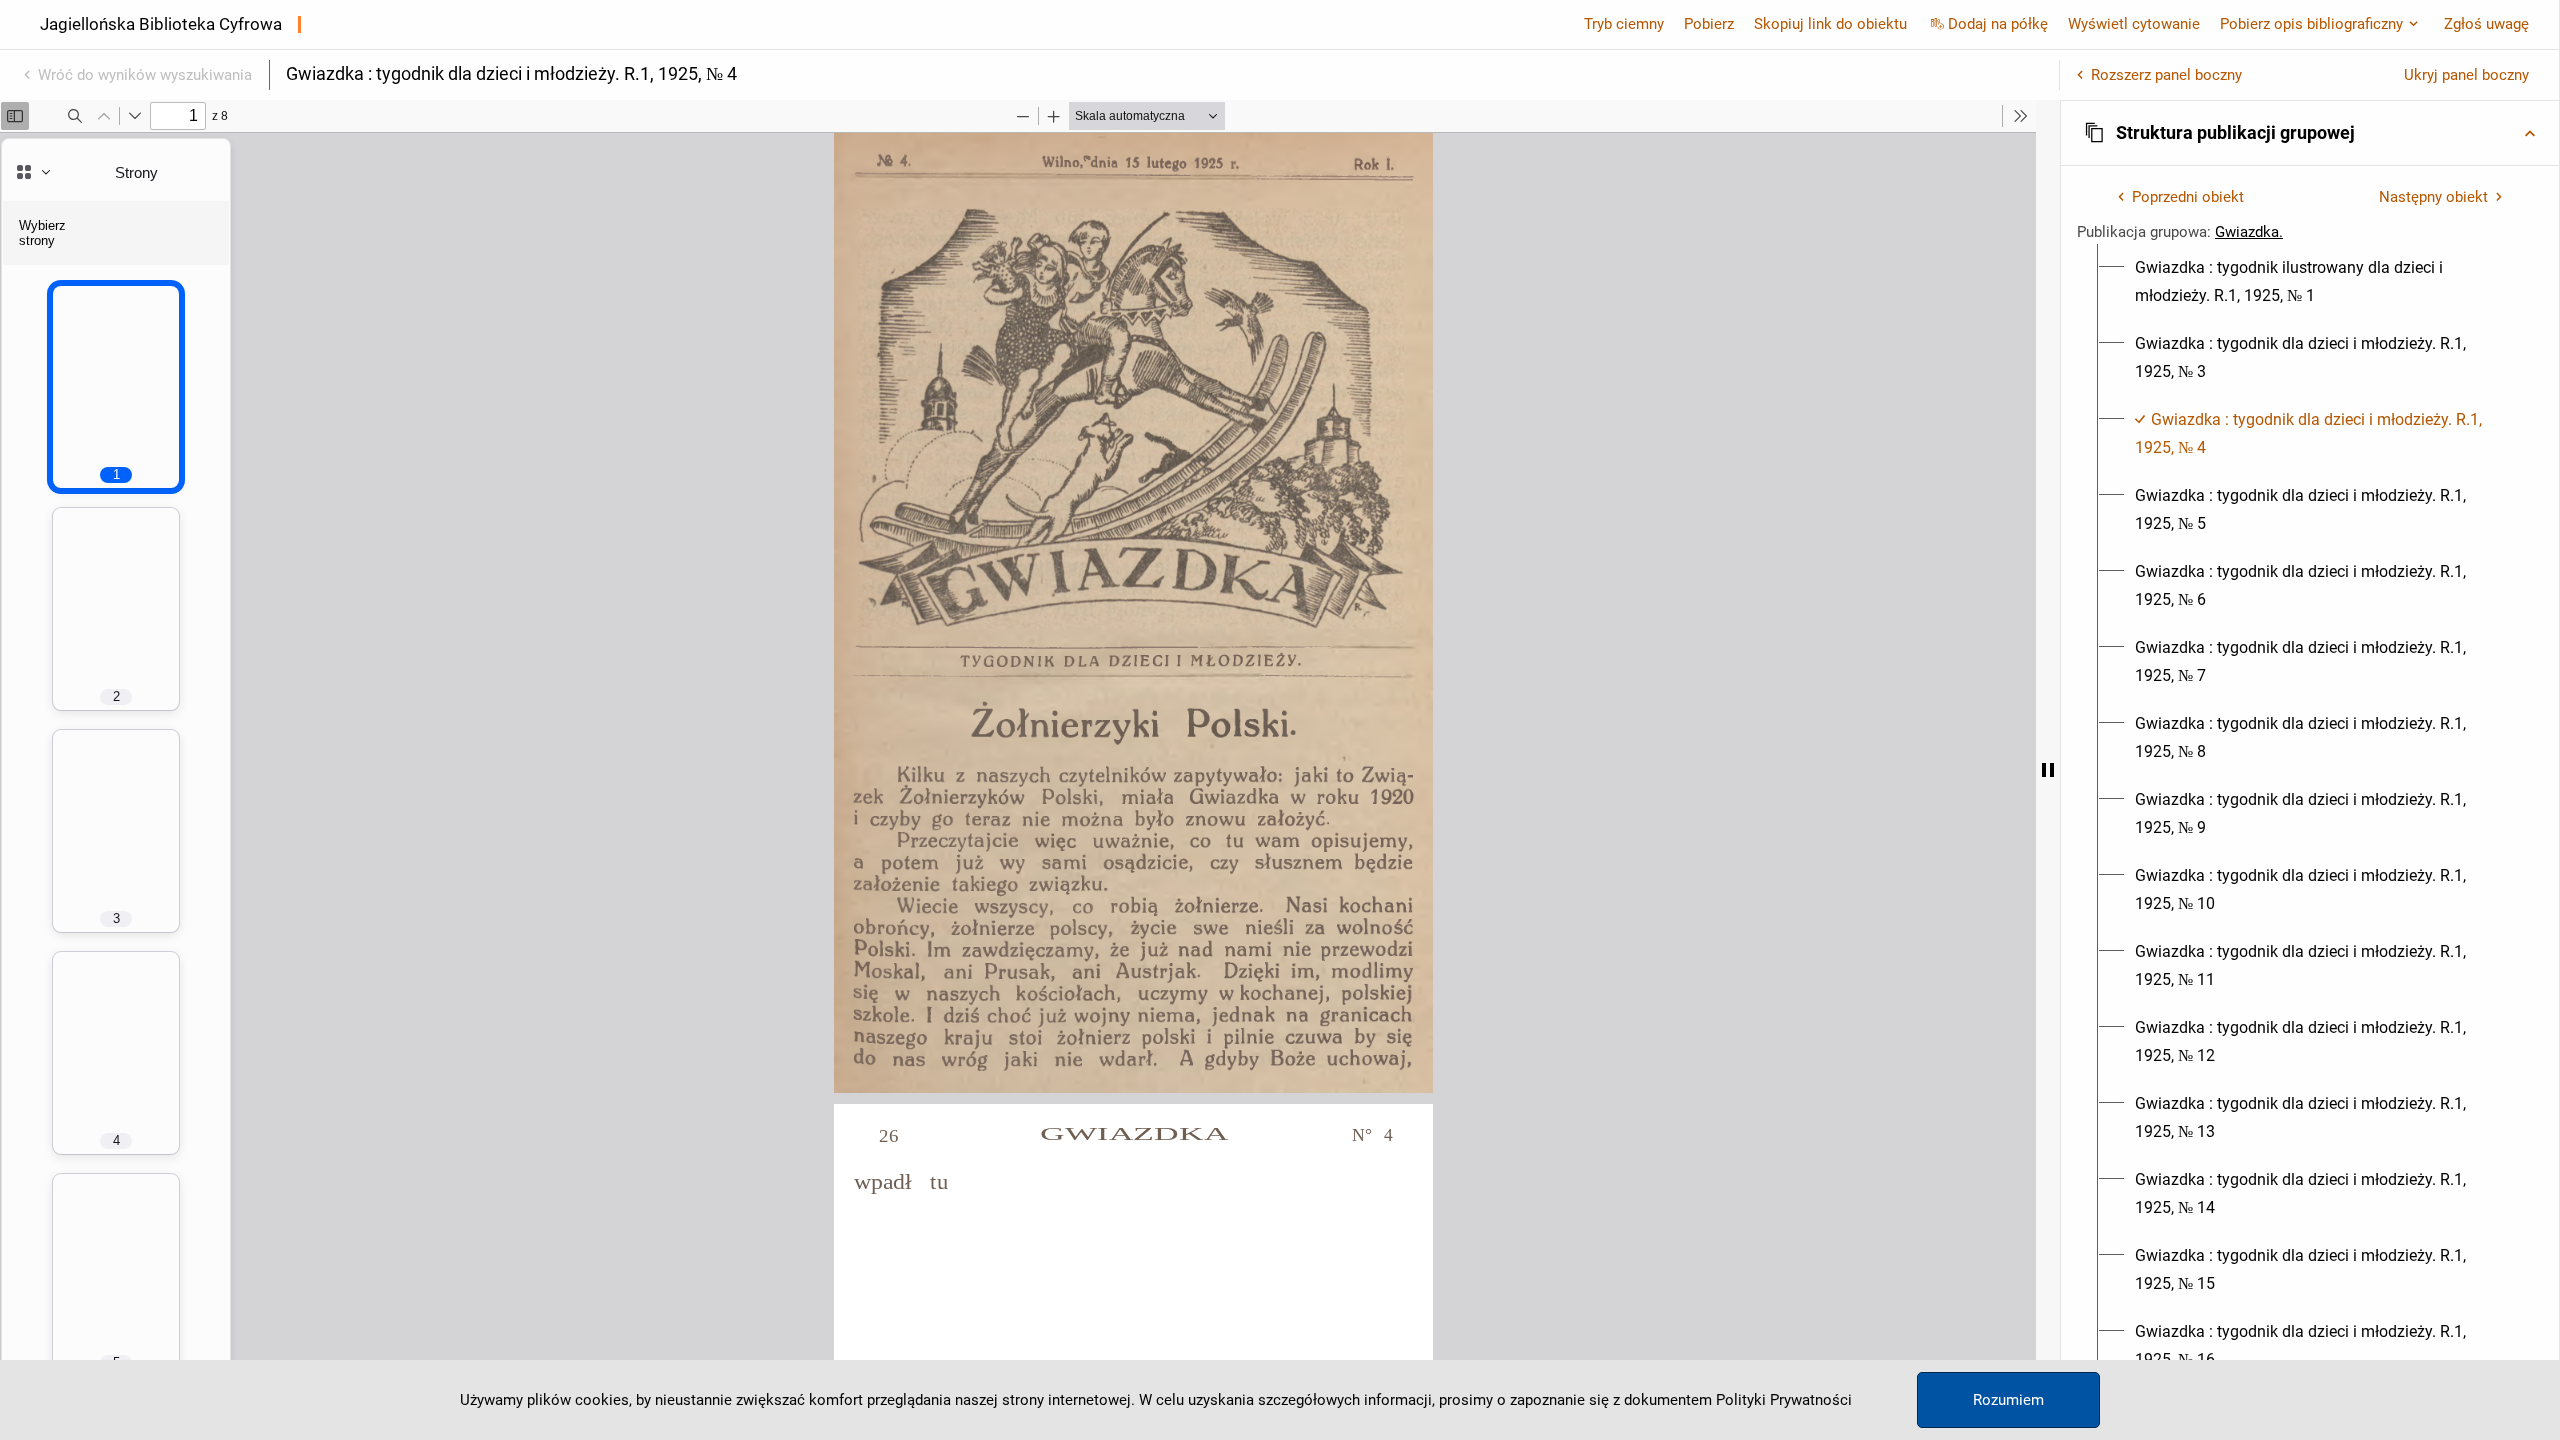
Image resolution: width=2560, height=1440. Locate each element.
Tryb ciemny (1624, 24)
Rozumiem (2008, 1400)
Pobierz (1709, 24)
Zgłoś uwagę (2486, 24)
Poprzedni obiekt (2188, 197)
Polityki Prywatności (1784, 1400)
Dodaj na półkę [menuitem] (1998, 24)
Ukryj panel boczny (2466, 75)
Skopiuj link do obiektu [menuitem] (1830, 24)
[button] (2310, 133)
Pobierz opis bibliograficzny (2311, 24)
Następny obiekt (2433, 197)
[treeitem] (2310, 282)
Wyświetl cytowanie (2134, 24)
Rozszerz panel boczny (2166, 75)
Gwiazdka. (2249, 232)
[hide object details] (2048, 770)
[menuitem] (2321, 282)
